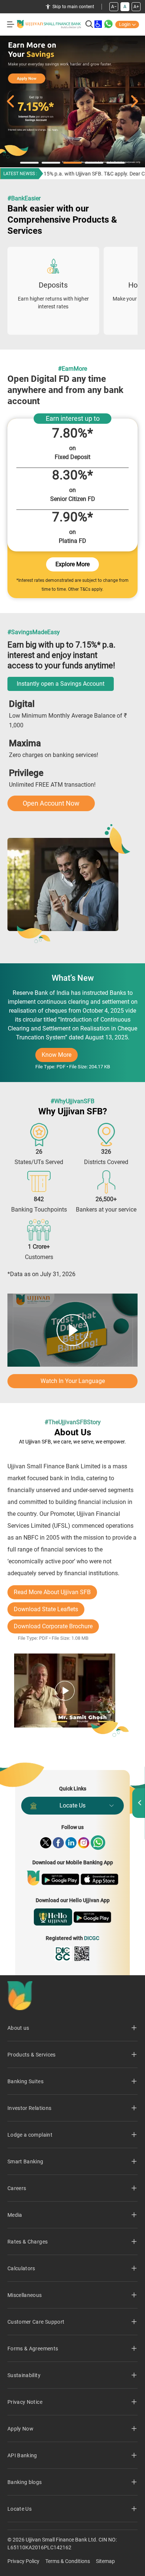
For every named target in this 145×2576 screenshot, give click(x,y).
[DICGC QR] (82, 1954)
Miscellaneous (25, 2295)
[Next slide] (135, 101)
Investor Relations (29, 2108)
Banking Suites (25, 2081)
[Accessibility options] (98, 24)
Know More (60, 1057)
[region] (72, 286)
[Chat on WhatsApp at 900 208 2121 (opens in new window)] (109, 24)
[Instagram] (84, 1843)
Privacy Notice (25, 2402)
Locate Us (72, 1805)
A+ (136, 7)
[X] (46, 1843)
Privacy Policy (23, 2561)
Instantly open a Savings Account (61, 684)
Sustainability (24, 2375)
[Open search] (89, 24)
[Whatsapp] (98, 1843)
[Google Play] (60, 1879)
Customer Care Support (36, 2322)
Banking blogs (25, 2482)
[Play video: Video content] (72, 1330)
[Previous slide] (10, 101)
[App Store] (99, 1879)
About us (18, 2028)
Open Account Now (51, 803)
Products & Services (32, 2055)
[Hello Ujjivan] (53, 1917)
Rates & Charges (28, 2242)
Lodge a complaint (30, 2135)
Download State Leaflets (46, 1609)
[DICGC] (63, 1954)
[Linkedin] (71, 1843)
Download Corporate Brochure (53, 1626)
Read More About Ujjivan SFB (52, 1592)
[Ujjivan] (33, 1878)
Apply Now (20, 2429)
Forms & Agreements (33, 2349)
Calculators (21, 2268)
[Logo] (49, 24)
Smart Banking (25, 2162)
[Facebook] (58, 1843)
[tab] (29, 163)
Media (15, 2215)
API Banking (22, 2455)
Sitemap (105, 2561)
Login (125, 24)
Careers (17, 2188)
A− (114, 7)
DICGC (92, 1938)
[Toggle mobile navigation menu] (11, 24)
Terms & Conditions (68, 2561)
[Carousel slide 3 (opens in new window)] (72, 101)
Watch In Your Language (73, 1381)
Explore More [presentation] (72, 564)
